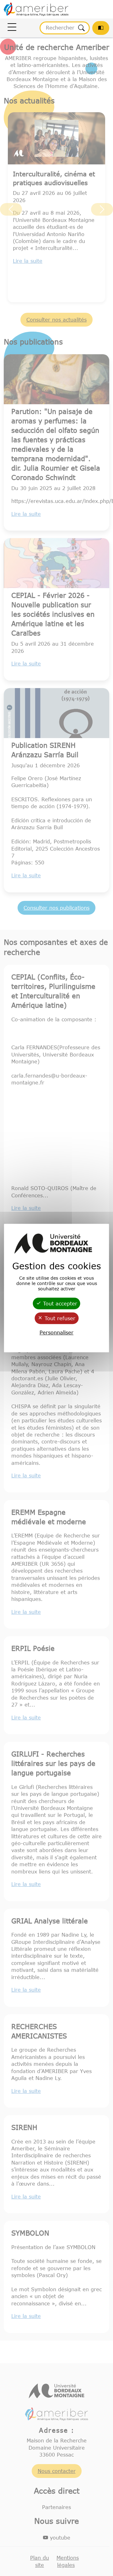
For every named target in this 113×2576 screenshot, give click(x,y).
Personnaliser (56, 1332)
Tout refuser (59, 1318)
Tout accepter (59, 1304)
